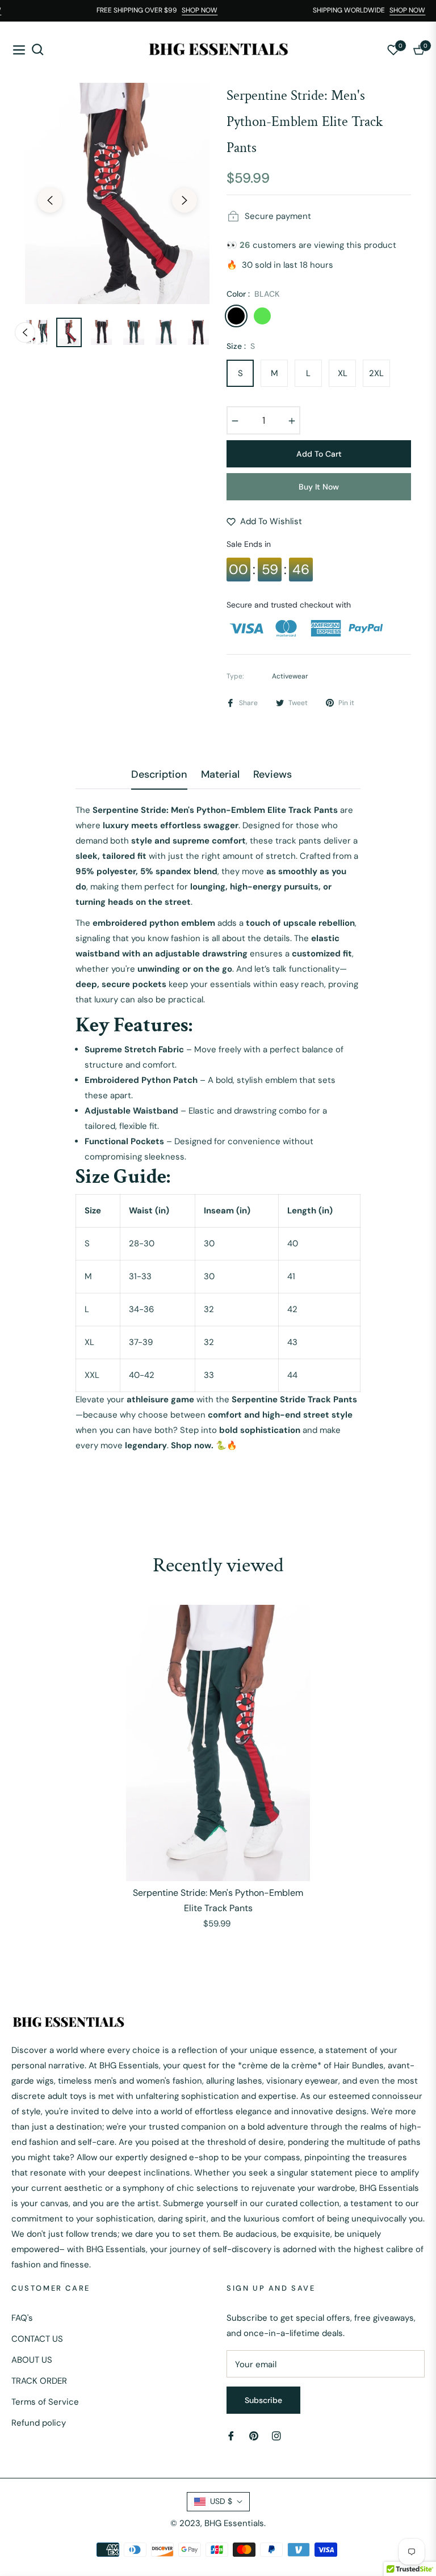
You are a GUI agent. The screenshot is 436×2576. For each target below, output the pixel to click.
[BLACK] (236, 316)
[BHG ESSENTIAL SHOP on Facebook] (231, 2435)
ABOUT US (32, 2360)
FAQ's (22, 2318)
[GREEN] (262, 316)
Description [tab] (159, 775)
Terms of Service (45, 2402)
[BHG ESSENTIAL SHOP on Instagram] (276, 2435)
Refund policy (39, 2423)
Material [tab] (220, 775)
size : (241, 346)
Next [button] (185, 200)
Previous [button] (50, 200)
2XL (376, 373)
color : (253, 294)
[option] (117, 193)
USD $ (221, 2501)
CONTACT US (37, 2339)
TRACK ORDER (39, 2381)
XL (343, 373)
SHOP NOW (209, 10)
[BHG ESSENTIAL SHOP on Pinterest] (254, 2435)
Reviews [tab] (272, 775)
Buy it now (319, 487)
